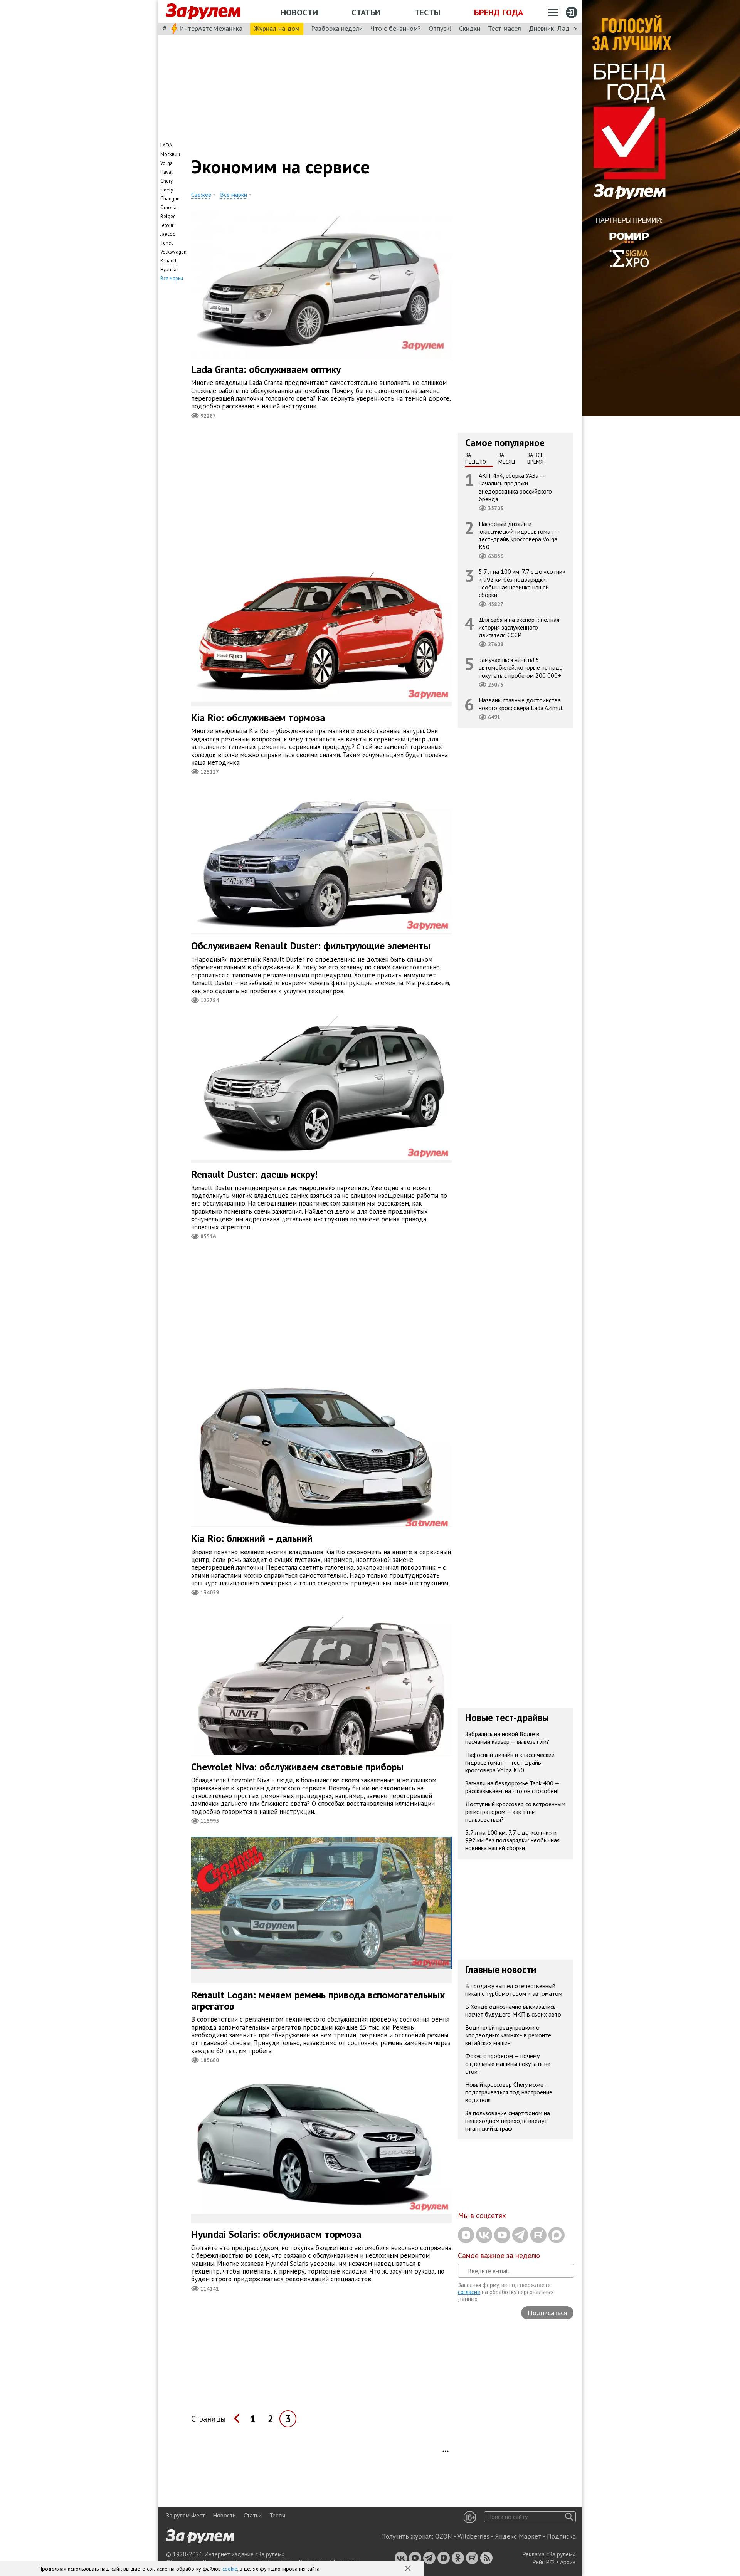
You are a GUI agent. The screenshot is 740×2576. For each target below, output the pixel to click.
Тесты (427, 12)
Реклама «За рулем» (549, 2554)
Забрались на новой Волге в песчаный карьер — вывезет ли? (507, 1738)
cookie (230, 2569)
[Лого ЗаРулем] (203, 12)
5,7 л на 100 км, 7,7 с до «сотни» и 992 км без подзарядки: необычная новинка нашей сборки (522, 583)
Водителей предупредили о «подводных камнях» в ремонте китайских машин (508, 2035)
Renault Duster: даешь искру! (254, 1174)
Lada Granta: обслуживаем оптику (266, 369)
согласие (469, 2292)
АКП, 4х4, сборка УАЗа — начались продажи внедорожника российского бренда (515, 487)
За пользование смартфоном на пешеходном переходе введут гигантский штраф (508, 2121)
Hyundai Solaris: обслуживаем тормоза (276, 2234)
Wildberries (473, 2536)
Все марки (172, 278)
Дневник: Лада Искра (561, 28)
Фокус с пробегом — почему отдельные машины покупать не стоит (508, 2064)
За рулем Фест (186, 2515)
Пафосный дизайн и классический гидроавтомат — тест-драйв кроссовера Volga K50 (519, 535)
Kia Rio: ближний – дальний (252, 1538)
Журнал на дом (277, 28)
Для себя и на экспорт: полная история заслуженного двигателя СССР (519, 627)
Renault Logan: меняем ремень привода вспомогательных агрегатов (318, 2000)
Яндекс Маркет (518, 2536)
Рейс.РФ (543, 2562)
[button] (409, 2569)
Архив (568, 2562)
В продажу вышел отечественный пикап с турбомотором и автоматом (514, 1990)
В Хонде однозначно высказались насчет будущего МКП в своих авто (513, 2010)
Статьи (366, 12)
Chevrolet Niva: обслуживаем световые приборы (297, 1767)
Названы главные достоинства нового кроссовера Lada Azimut (521, 704)
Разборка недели (337, 28)
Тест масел (505, 28)
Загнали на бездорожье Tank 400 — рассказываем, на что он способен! (512, 1787)
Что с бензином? (396, 28)
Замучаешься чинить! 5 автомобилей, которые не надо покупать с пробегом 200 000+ (521, 667)
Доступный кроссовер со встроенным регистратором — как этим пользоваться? (515, 1812)
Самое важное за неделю (499, 2255)
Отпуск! (440, 28)
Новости (299, 12)
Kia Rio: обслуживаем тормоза (258, 718)
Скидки (470, 28)
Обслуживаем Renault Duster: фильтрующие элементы (311, 946)
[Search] (569, 2517)
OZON (444, 2536)
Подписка (561, 2536)
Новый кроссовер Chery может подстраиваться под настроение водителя (509, 2092)
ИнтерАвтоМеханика (211, 28)
